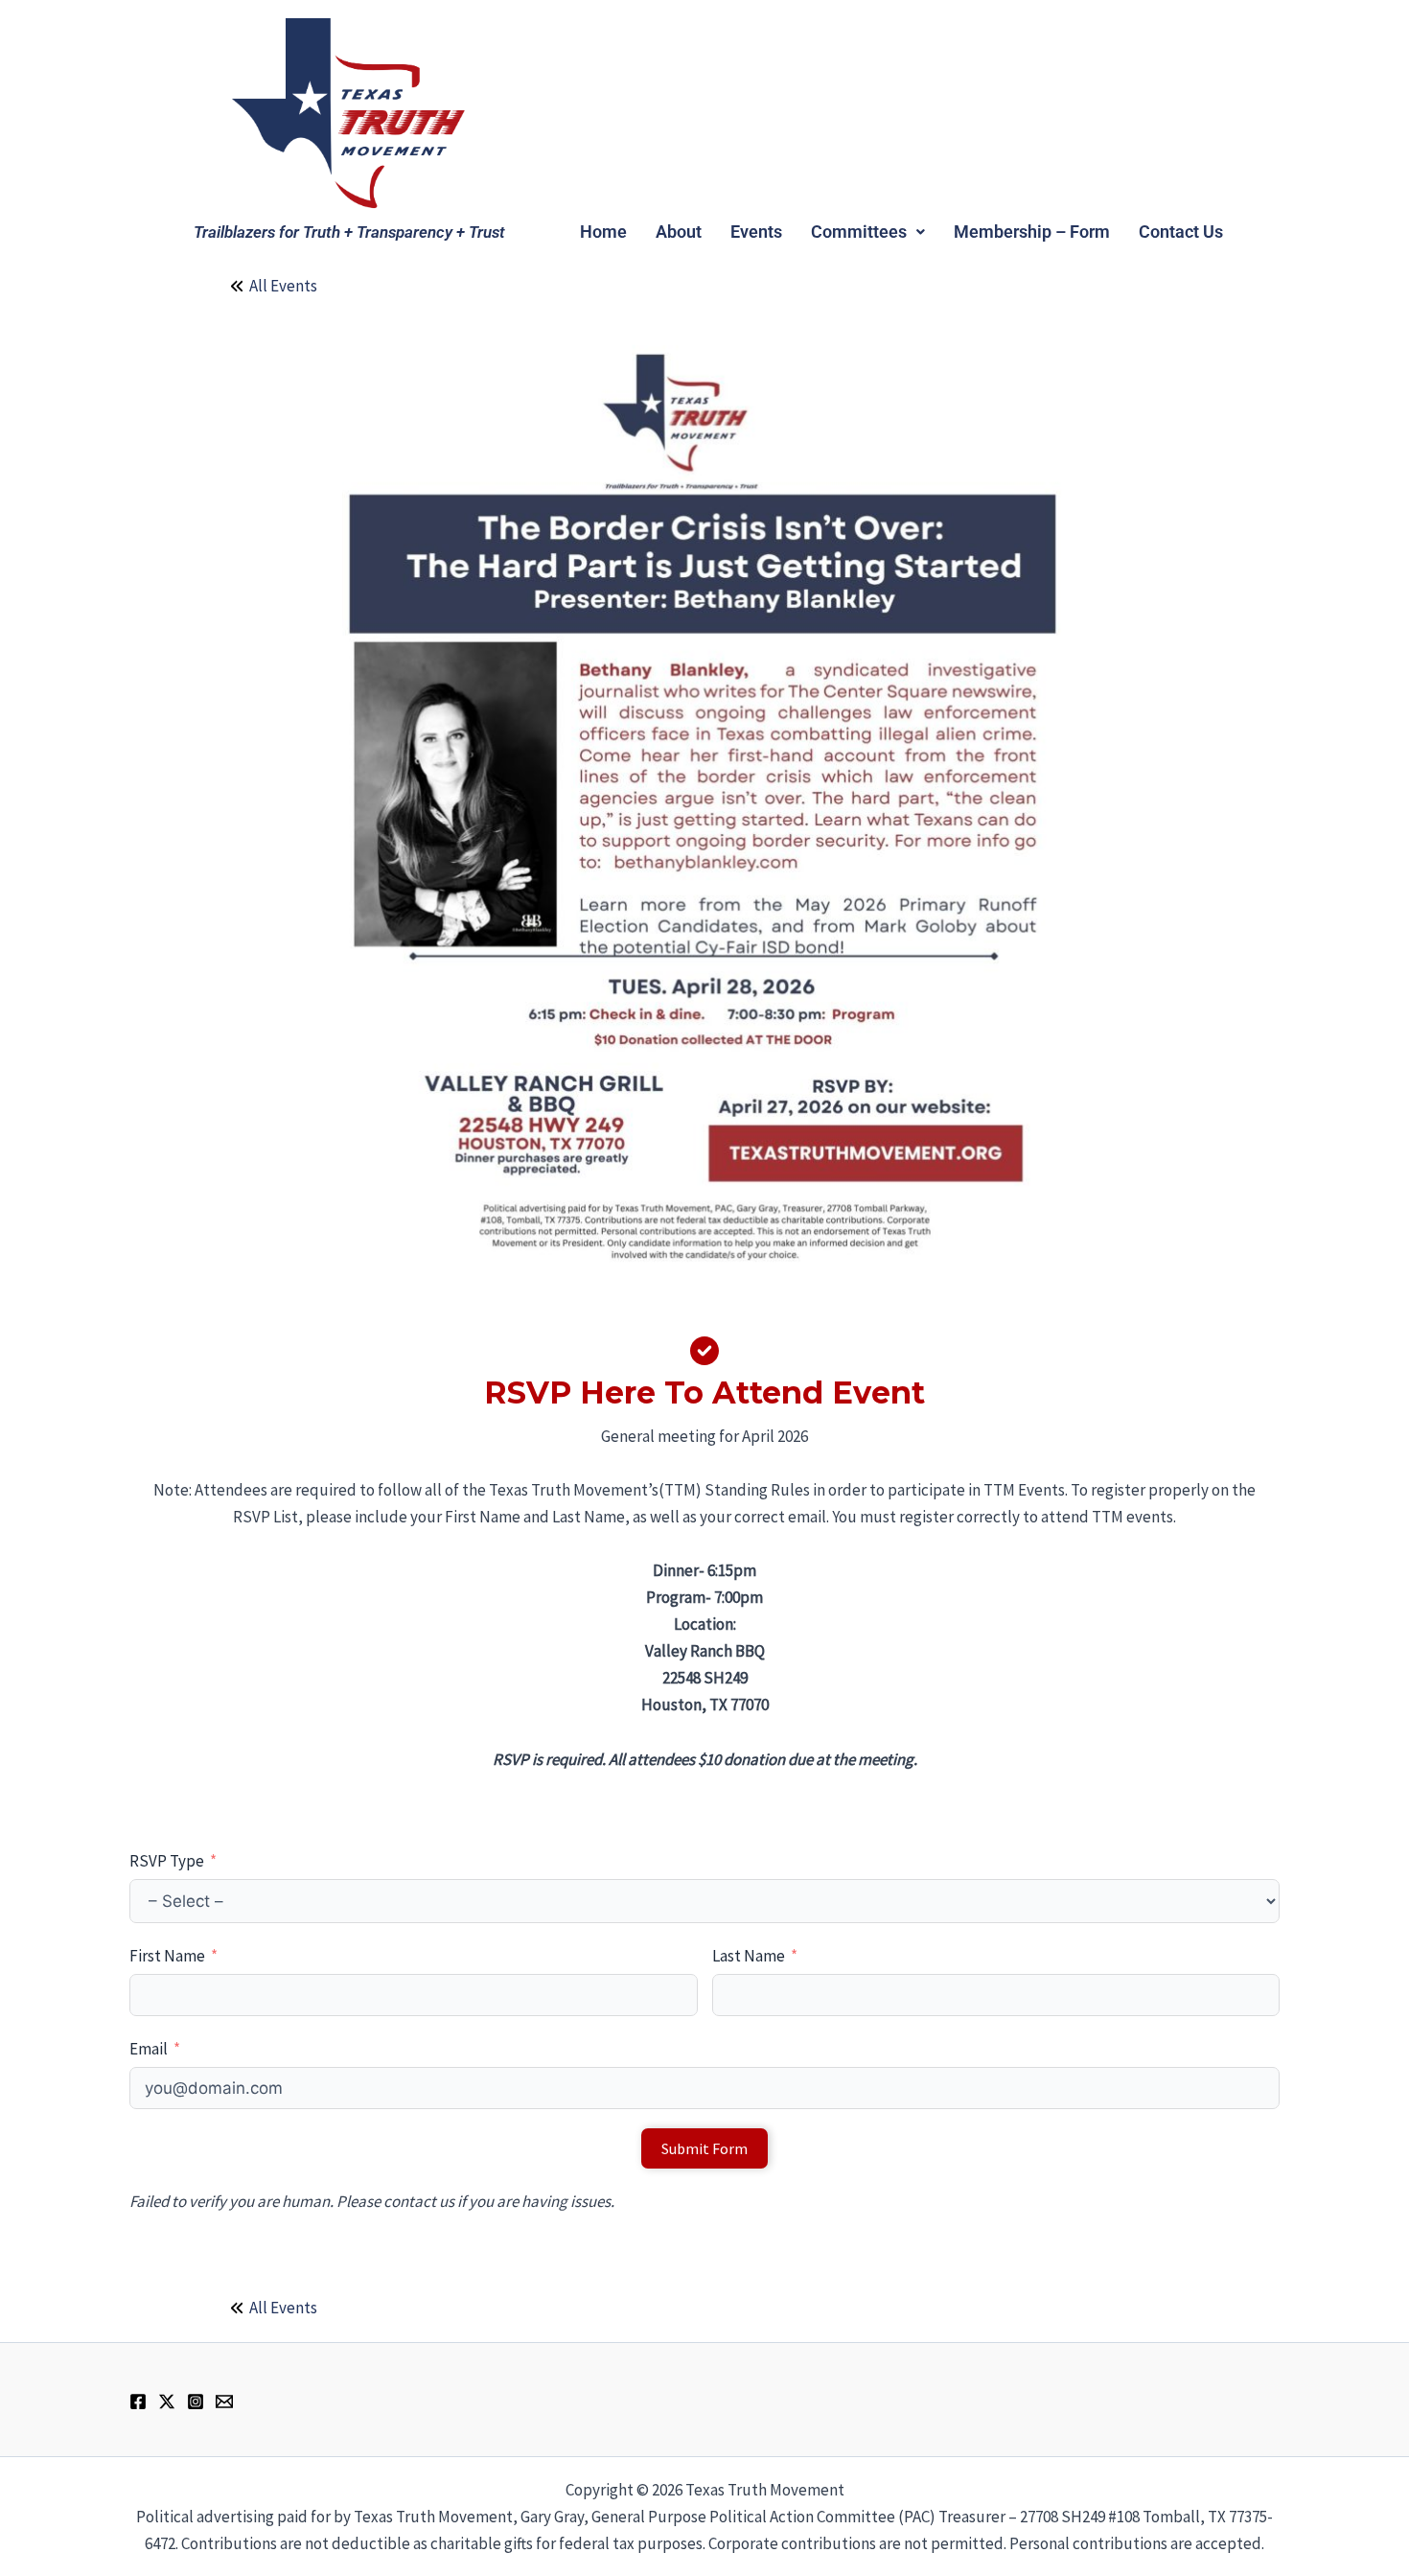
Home (603, 232)
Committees (859, 232)
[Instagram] (196, 2402)
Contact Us (1181, 232)
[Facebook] (138, 2402)
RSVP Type (167, 1861)
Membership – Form (1032, 232)
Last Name (749, 1956)
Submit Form (704, 2148)
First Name (167, 1956)
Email (149, 2049)
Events (756, 232)
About (679, 232)
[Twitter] (167, 2402)
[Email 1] (224, 2402)
